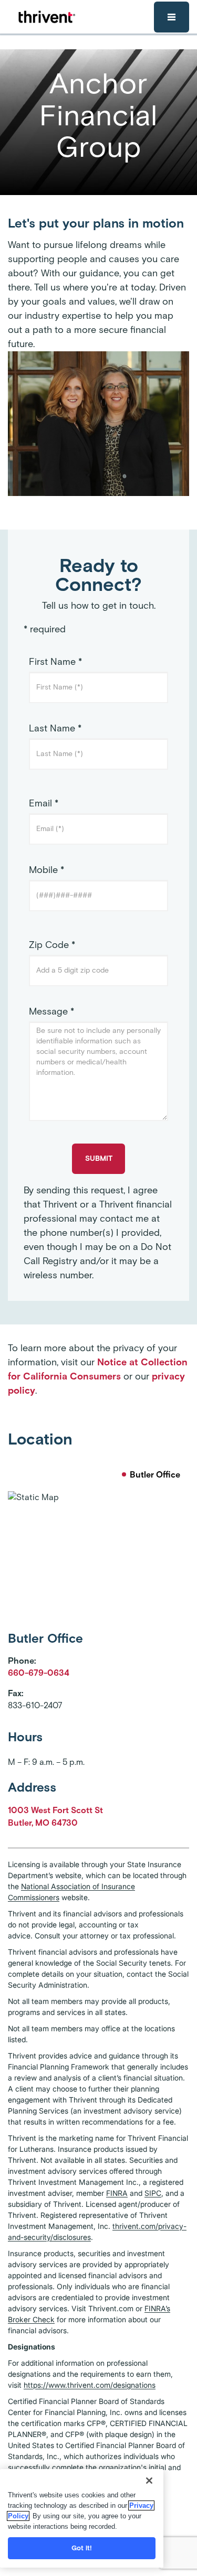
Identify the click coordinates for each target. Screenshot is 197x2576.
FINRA (117, 2193)
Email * (44, 803)
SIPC (153, 2193)
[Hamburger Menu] (172, 17)
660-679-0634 (39, 1673)
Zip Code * (52, 945)
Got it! (82, 2548)
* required (45, 629)
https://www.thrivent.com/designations (90, 2385)
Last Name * (55, 728)
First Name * (55, 662)
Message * (51, 1011)
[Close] (149, 2481)
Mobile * (46, 870)
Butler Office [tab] (155, 1475)
